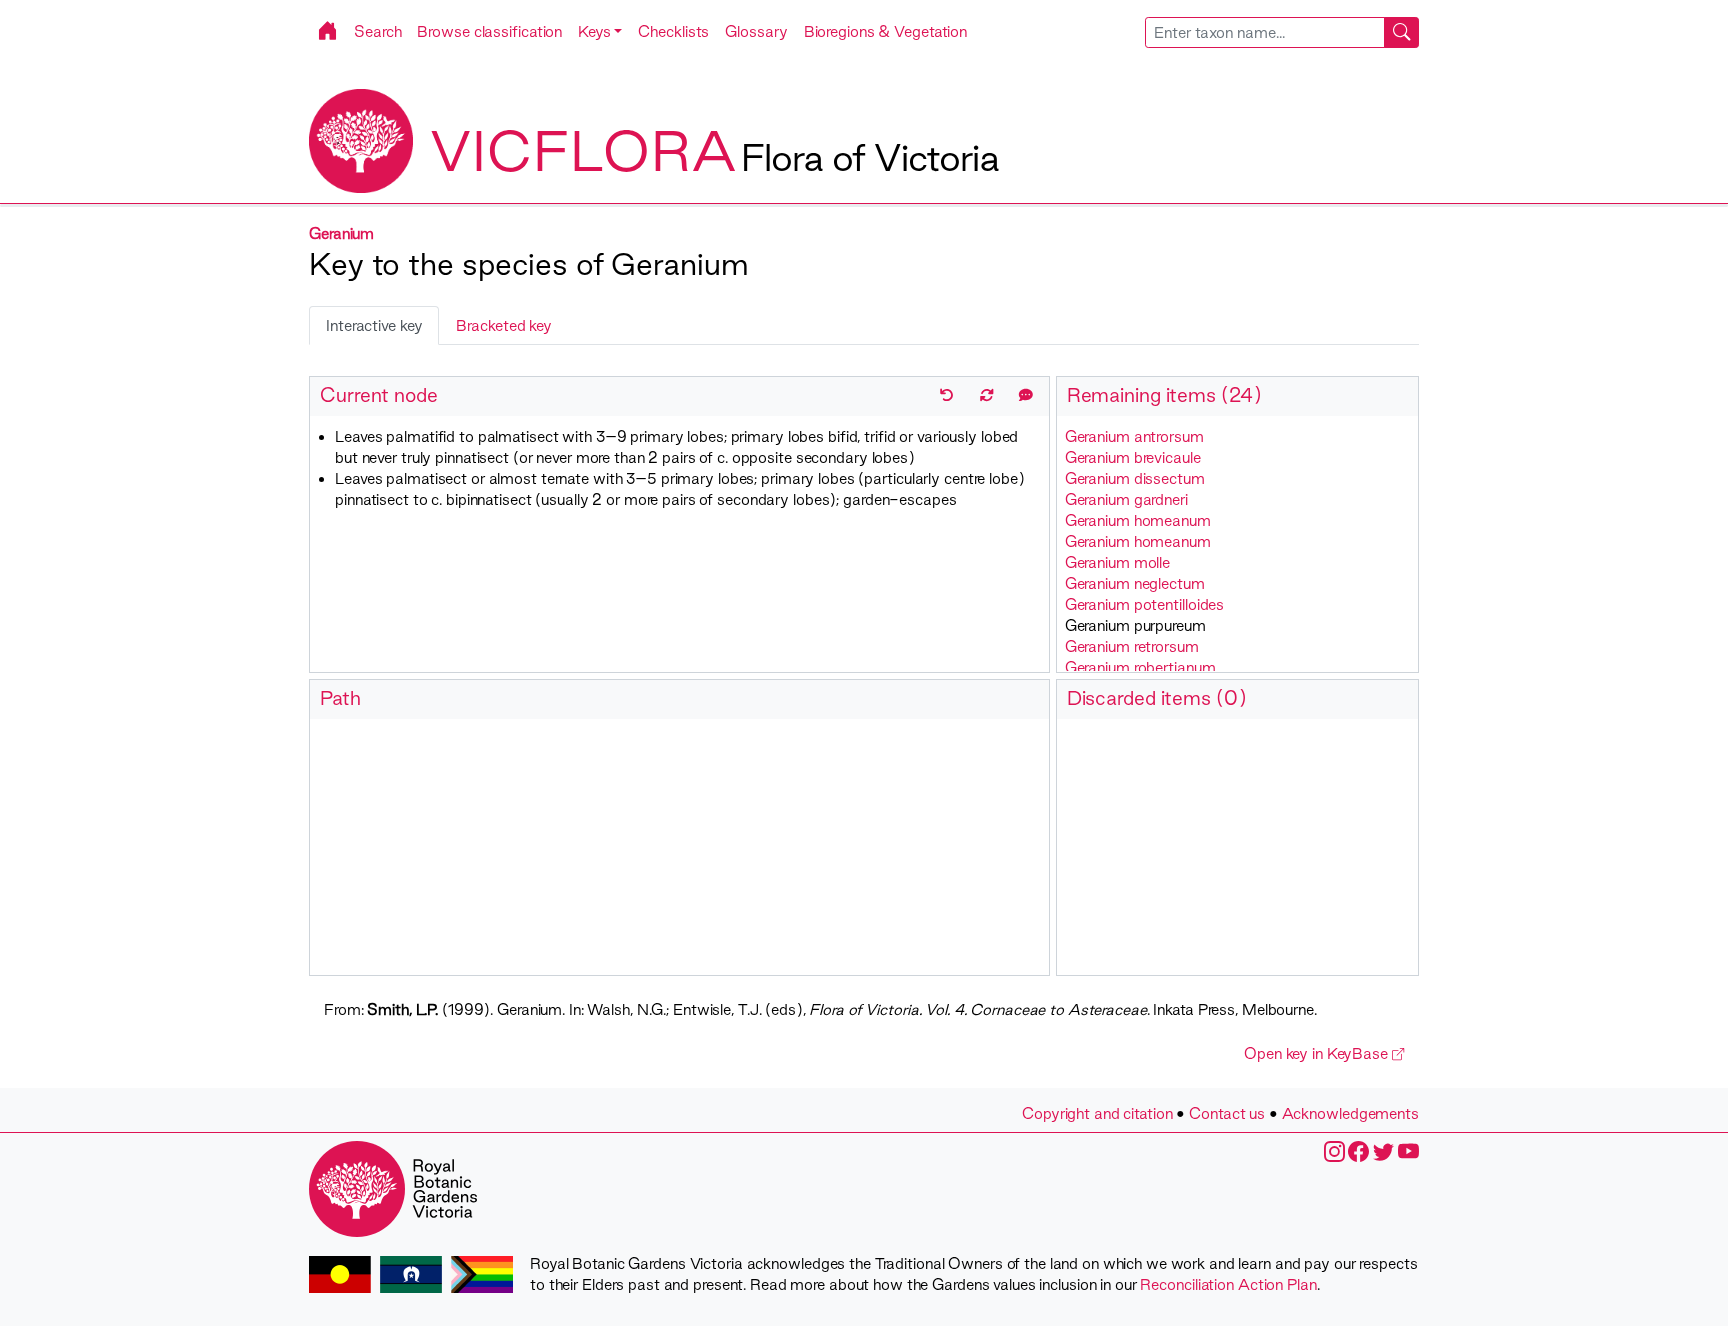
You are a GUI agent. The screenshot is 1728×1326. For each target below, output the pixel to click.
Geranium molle (1118, 562)
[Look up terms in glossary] (1026, 395)
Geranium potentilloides (1145, 604)
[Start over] (987, 395)
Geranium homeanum (1138, 520)
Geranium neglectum (1135, 583)
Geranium (341, 233)
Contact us (1227, 1113)
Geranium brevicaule (1133, 457)
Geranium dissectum (1135, 478)
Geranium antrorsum (1134, 436)
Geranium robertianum (1140, 667)
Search (377, 31)
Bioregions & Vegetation (886, 31)
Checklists (673, 31)
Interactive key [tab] (374, 325)
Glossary (756, 31)
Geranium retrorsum (1132, 646)
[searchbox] (1265, 32)
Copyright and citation (1097, 1113)
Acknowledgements (1350, 1113)
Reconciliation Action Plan (1228, 1284)
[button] (600, 31)
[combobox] (1282, 32)
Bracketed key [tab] (504, 325)
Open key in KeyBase (1318, 1053)
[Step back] (947, 395)
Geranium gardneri (1126, 499)
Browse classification (489, 31)
